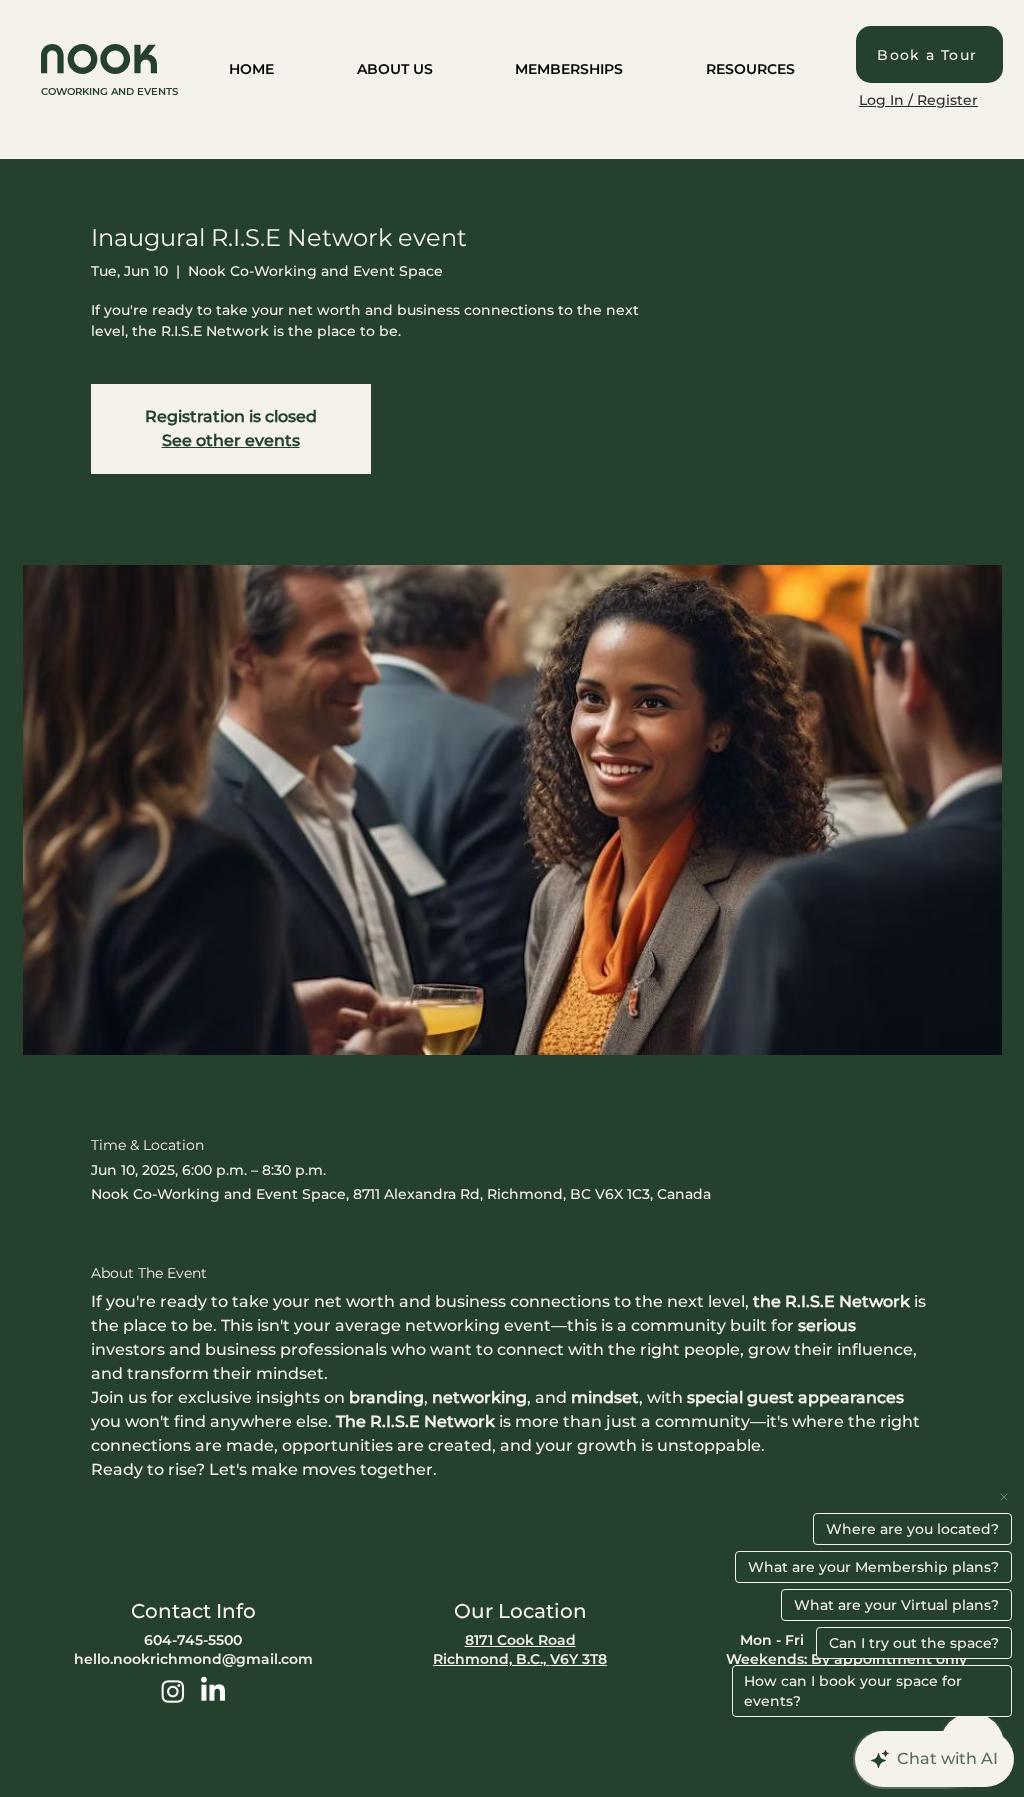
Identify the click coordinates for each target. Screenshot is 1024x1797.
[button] (395, 70)
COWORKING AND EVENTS (109, 91)
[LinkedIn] (213, 1691)
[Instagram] (173, 1691)
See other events (231, 440)
